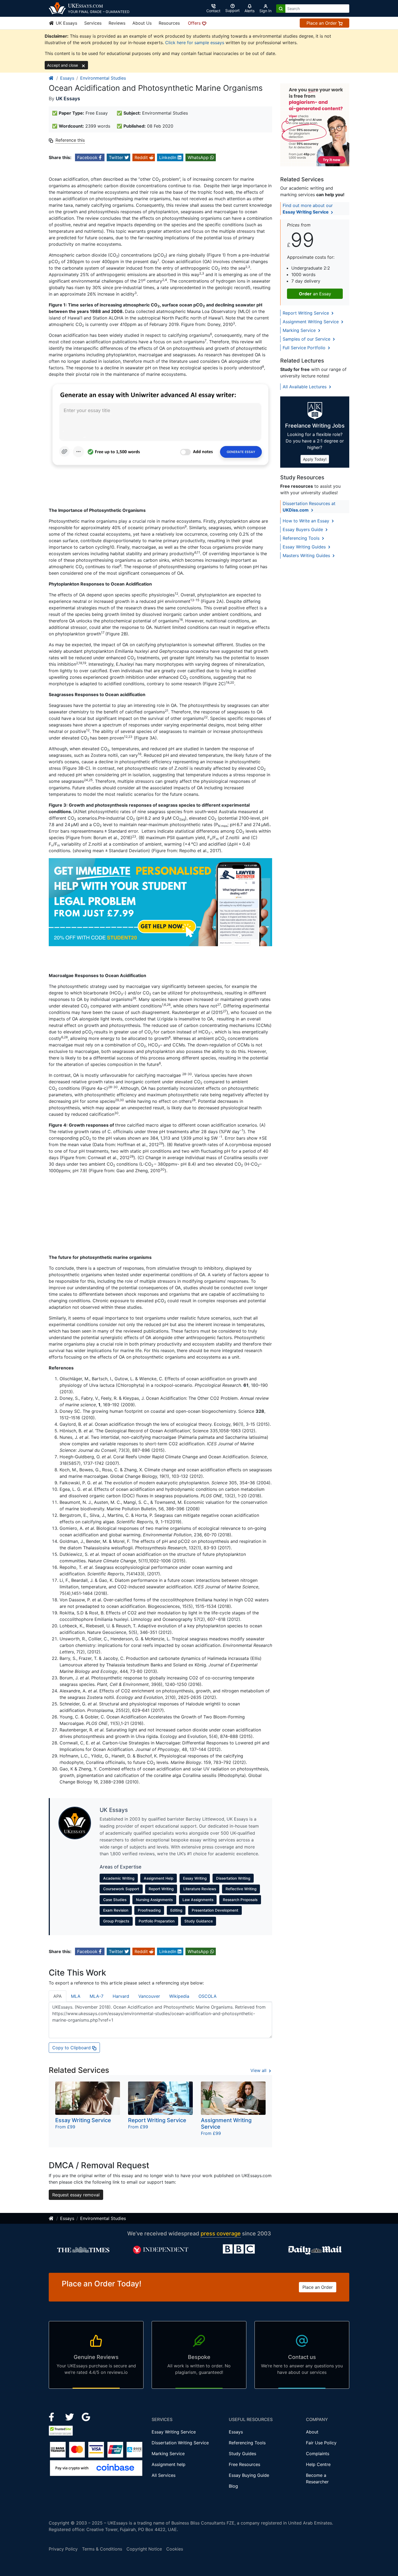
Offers (195, 23)
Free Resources (244, 2464)
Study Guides (242, 2454)
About (312, 2432)
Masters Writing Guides (307, 555)
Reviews (117, 23)
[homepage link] (51, 78)
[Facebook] (54, 2416)
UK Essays (66, 23)
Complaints (318, 2454)
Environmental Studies (103, 78)
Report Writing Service (306, 313)
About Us (142, 23)
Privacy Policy (63, 2549)
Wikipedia (179, 1996)
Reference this (70, 140)
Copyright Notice (144, 2549)
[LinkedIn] (70, 2416)
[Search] (281, 9)
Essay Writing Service (174, 2432)
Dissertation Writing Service (180, 2443)
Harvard (121, 1996)
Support (232, 10)
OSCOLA (208, 1996)
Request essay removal (76, 2195)
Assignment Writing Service (311, 322)
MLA (76, 1996)
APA (58, 1996)
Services (93, 23)
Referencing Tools (302, 538)
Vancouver (149, 1996)
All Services (164, 2475)
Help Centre (318, 2464)
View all (259, 2070)
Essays (67, 78)
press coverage (221, 2234)
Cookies (175, 2549)
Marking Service (300, 330)
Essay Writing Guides (305, 547)
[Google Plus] (86, 2416)
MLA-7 (97, 1996)
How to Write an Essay (307, 521)
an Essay (315, 294)
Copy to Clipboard (72, 2048)
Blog (233, 2486)
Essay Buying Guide (249, 2475)
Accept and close (63, 65)
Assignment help (169, 2464)
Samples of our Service (307, 339)
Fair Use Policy (321, 2443)
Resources (169, 23)
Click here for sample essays (195, 43)
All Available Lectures (305, 387)
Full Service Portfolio (305, 348)
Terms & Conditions (102, 2549)
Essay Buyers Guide (304, 529)
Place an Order (322, 23)
